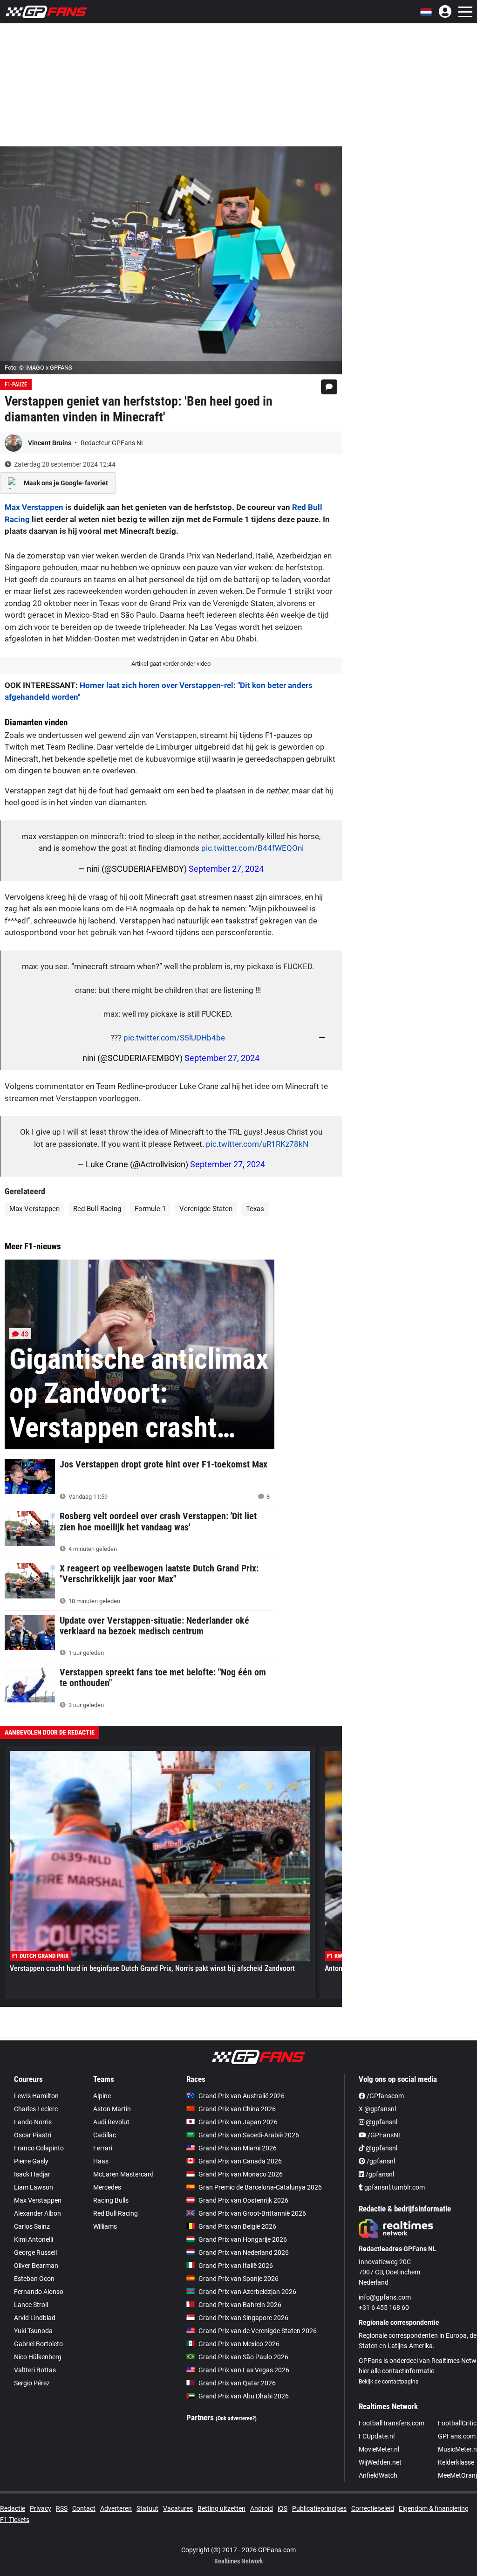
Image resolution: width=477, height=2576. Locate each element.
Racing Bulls (111, 2200)
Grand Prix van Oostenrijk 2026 (243, 2200)
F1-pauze (16, 385)
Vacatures (178, 2508)
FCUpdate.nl (377, 2436)
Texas (255, 1209)
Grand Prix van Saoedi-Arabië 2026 (249, 2135)
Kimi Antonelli (34, 2239)
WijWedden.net (380, 2462)
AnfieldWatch (378, 2475)
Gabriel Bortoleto (38, 2344)
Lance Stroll (31, 2305)
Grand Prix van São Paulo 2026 (243, 2357)
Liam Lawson (34, 2187)
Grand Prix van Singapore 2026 (243, 2318)
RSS (62, 2508)
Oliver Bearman (36, 2266)
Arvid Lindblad (35, 2318)
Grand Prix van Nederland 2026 (244, 2252)
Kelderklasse (456, 2462)
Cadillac (105, 2135)
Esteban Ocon (34, 2279)
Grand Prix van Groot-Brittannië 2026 (252, 2213)
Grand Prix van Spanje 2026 (238, 2279)
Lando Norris (33, 2122)
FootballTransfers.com (392, 2423)
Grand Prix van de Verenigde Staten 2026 (258, 2331)
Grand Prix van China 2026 (237, 2109)
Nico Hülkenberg (38, 2357)
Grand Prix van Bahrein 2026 (240, 2305)
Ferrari (103, 2148)
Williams (105, 2226)
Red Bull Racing (97, 1209)
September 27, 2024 (226, 869)
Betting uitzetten (221, 2508)
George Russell (35, 2252)
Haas (101, 2161)
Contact (84, 2508)
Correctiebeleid (373, 2508)
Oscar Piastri (33, 2135)
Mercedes (107, 2187)
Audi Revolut (111, 2122)
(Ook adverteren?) (236, 2418)
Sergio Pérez (32, 2383)
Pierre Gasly (31, 2161)
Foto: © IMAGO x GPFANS (38, 368)
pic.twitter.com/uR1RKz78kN (257, 1144)
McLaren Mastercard (123, 2174)
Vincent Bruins (50, 443)
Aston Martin (112, 2109)
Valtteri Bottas (35, 2370)
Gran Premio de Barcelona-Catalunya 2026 (260, 2187)
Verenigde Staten (206, 1209)
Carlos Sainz (32, 2226)
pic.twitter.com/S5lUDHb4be (174, 1038)
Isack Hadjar (32, 2174)
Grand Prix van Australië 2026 (242, 2096)
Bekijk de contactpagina (389, 2382)
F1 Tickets (15, 2520)
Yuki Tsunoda (33, 2331)
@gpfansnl (381, 2122)
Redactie (13, 2508)
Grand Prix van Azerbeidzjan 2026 (247, 2292)
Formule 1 (150, 1209)
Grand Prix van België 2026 (237, 2226)
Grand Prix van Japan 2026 (238, 2122)
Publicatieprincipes (319, 2508)
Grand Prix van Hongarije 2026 (243, 2239)
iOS (283, 2508)
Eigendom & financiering (434, 2508)
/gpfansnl (380, 2161)
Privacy (41, 2508)
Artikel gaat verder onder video (171, 664)
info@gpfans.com (385, 2297)
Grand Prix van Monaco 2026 (241, 2174)
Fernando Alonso (39, 2292)
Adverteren (116, 2508)
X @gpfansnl (377, 2109)
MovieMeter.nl (379, 2449)
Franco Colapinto (39, 2148)
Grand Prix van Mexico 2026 (239, 2344)
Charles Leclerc (36, 2109)
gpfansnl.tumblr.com (394, 2187)
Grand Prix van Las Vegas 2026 (244, 2370)
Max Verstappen (34, 507)
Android (262, 2508)
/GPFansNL (384, 2135)
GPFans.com (457, 2436)
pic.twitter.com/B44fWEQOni (252, 848)
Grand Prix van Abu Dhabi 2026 (244, 2396)
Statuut (147, 2508)
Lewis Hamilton (36, 2096)
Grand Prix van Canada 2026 (240, 2161)
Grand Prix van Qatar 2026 (237, 2383)
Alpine (102, 2096)
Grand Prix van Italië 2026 (236, 2266)
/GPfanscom (385, 2096)
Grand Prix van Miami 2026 (238, 2148)
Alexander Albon (37, 2213)
